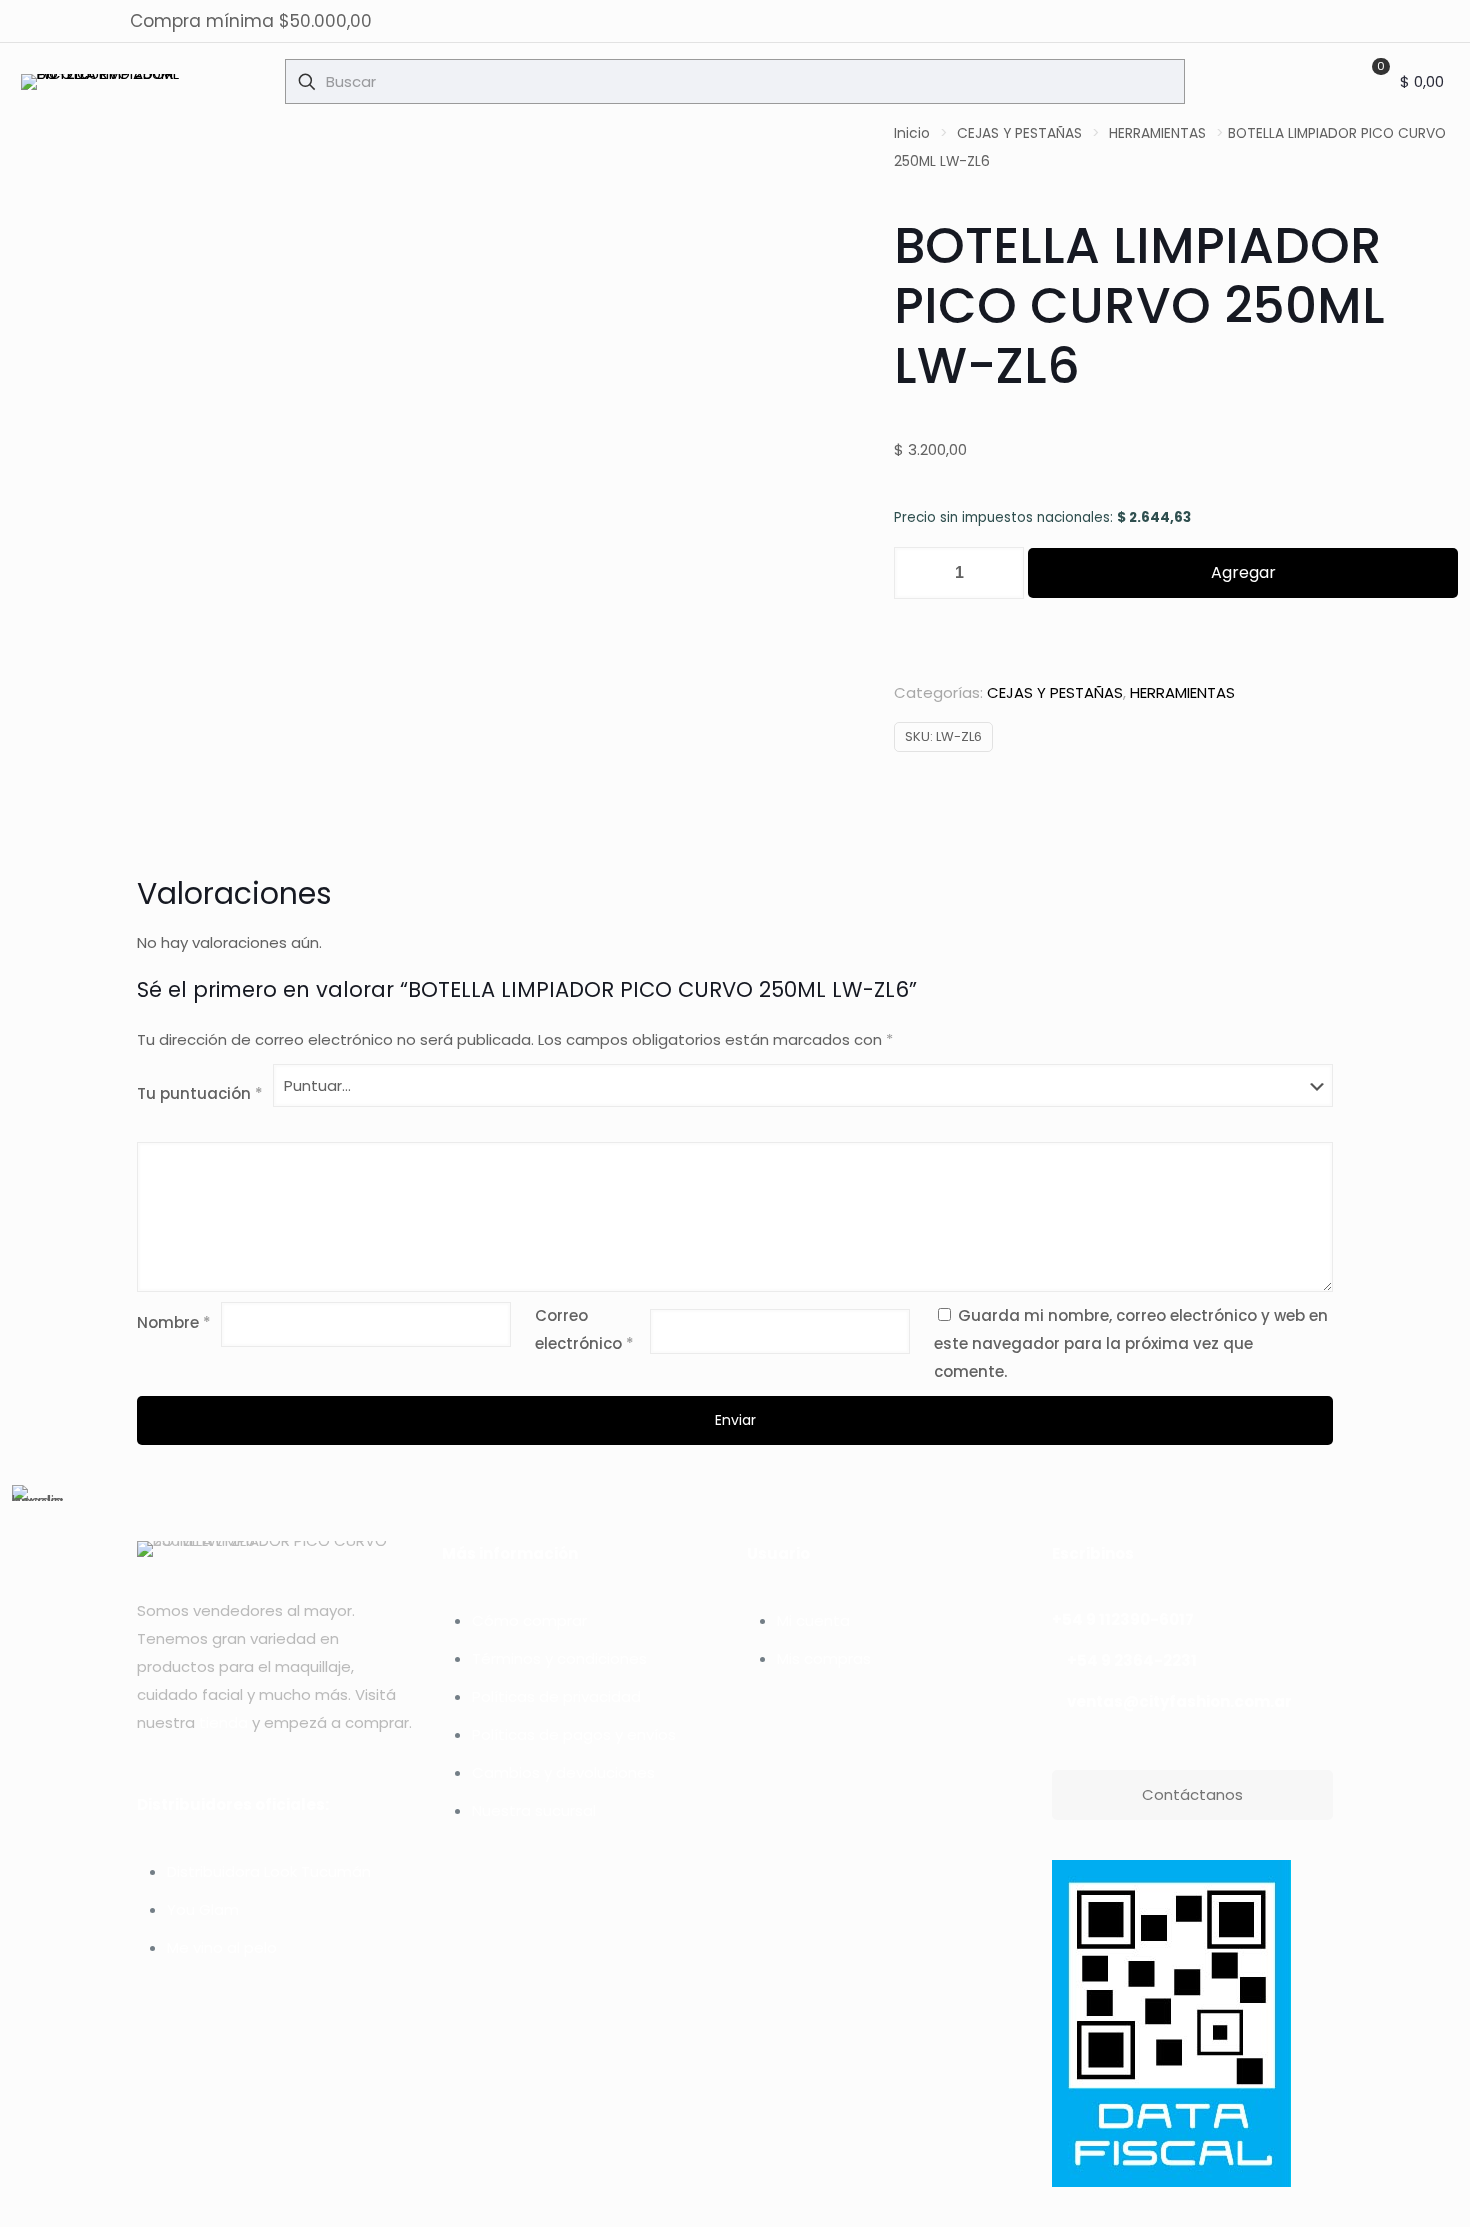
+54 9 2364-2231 (1132, 1660)
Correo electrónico (584, 1329)
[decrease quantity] (916, 573)
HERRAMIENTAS (1157, 133)
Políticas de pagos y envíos (574, 1734)
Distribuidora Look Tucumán (269, 1871)
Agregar (1243, 572)
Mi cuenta (813, 1620)
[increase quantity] (1001, 573)
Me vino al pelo (222, 1947)
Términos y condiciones (559, 1658)
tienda (223, 1722)
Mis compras (824, 1658)
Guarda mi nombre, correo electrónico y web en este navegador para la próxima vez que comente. (1131, 1343)
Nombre (174, 1322)
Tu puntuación (200, 1093)
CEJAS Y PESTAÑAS (1019, 133)
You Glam (203, 1909)
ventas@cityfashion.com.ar (1179, 1701)
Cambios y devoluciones (563, 1772)
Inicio (912, 133)
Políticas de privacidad (556, 1696)
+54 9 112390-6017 (1123, 1619)
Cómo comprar (529, 1620)
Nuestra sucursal (534, 1810)
